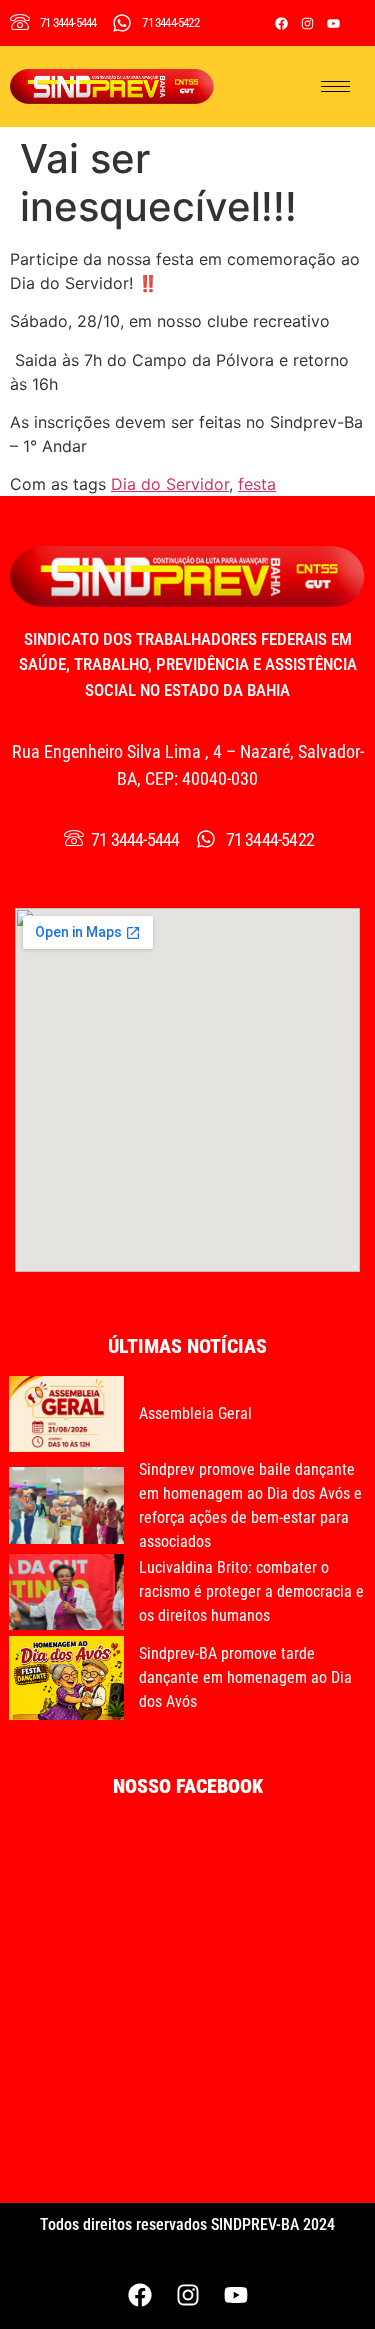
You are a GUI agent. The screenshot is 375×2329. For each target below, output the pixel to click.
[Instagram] (307, 23)
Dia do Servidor (170, 484)
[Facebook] (281, 23)
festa (257, 484)
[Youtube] (333, 23)
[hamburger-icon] (335, 86)
